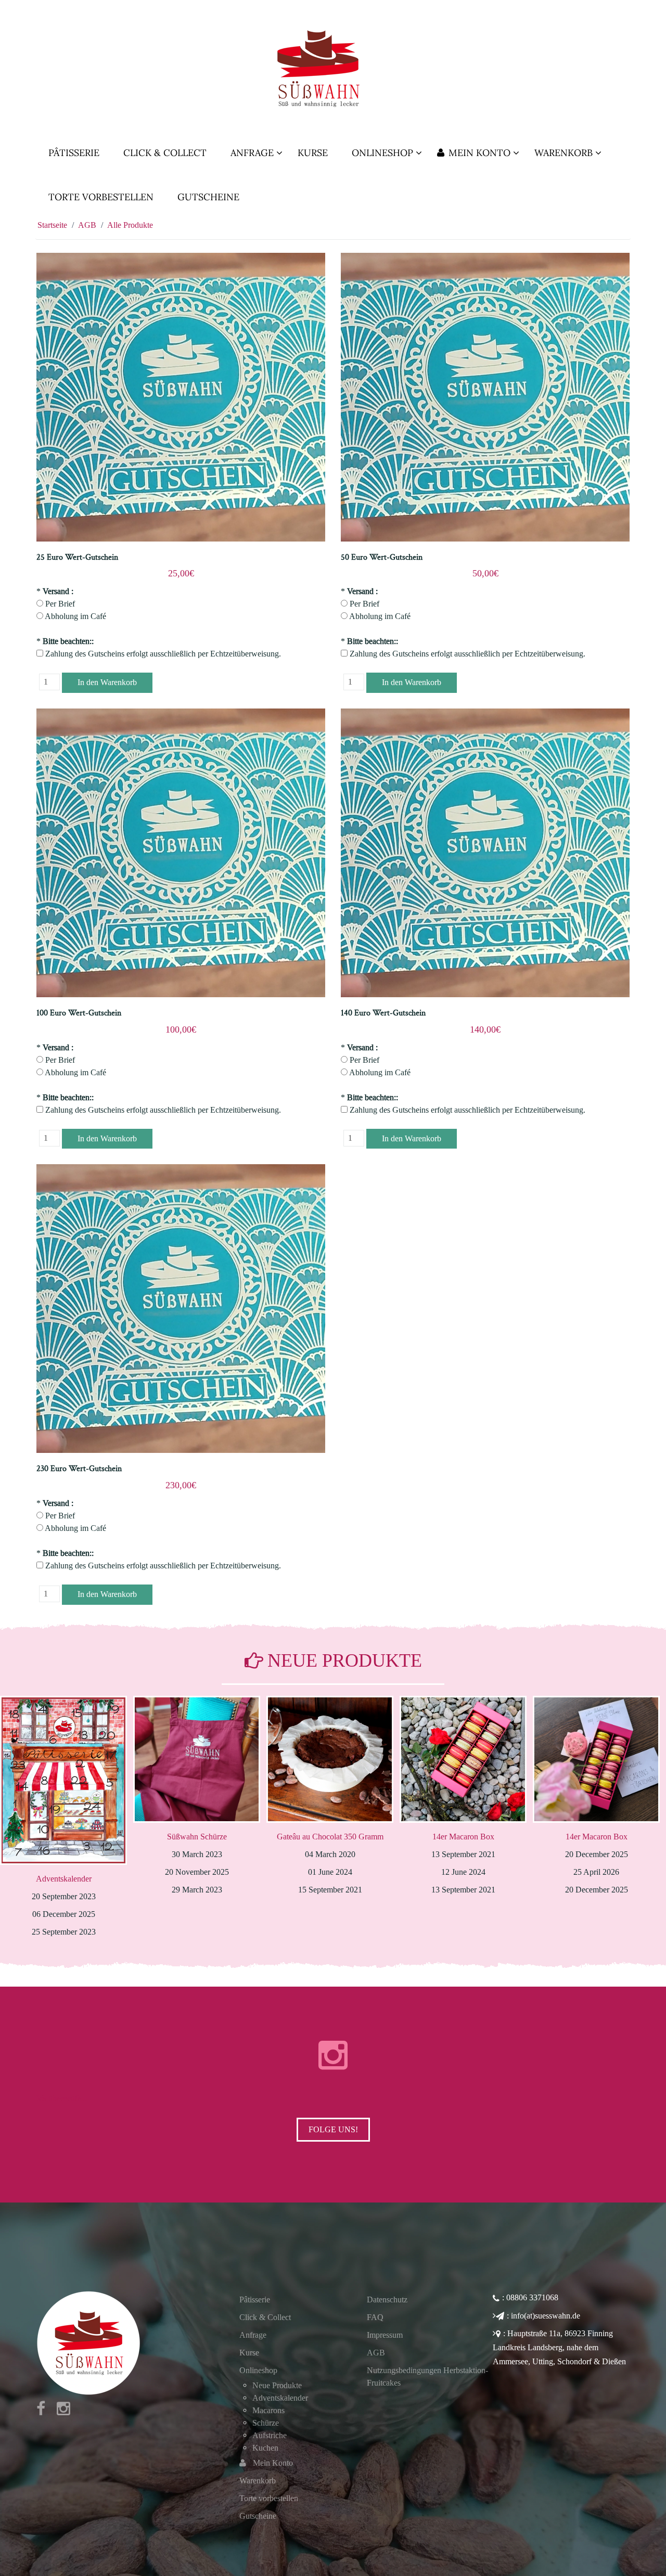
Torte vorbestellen (269, 2498)
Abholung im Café (75, 616)
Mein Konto (273, 2463)
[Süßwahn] (333, 68)
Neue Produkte (277, 2385)
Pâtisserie (255, 2300)
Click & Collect (265, 2317)
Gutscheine (258, 2516)
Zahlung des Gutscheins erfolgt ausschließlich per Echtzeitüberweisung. (163, 654)
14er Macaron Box (330, 1837)
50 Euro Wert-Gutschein (382, 557)
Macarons (268, 2410)
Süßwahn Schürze (64, 1837)
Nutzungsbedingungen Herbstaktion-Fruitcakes (427, 2377)
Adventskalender (597, 1879)
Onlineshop (258, 2370)
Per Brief (60, 604)
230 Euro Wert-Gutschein (79, 1469)
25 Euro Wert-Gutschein (77, 557)
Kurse (249, 2353)
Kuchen (265, 2448)
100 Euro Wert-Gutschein (79, 1013)
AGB (376, 2353)
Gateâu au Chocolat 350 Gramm (197, 1837)
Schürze (266, 2423)
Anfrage (253, 2335)
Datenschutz (387, 2300)
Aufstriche (270, 2435)
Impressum (385, 2335)
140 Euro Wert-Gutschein (383, 1013)
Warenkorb (258, 2481)
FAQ (375, 2317)
